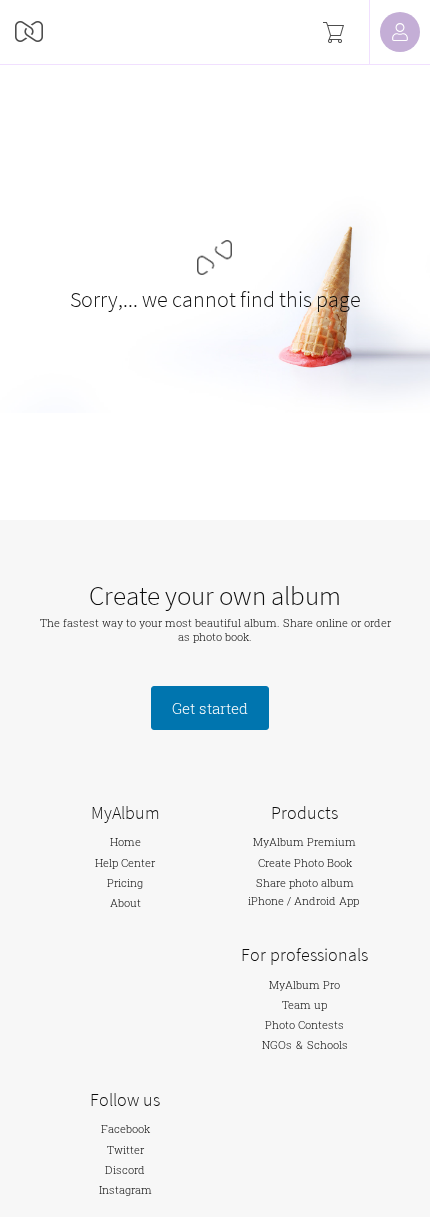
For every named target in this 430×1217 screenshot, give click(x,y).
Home (125, 842)
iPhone (266, 901)
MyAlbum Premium (304, 842)
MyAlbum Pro (304, 985)
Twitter (125, 1150)
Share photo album (305, 883)
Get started (210, 708)
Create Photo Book (305, 863)
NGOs (277, 1046)
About (125, 903)
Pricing (125, 883)
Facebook (125, 1129)
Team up (304, 1005)
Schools (327, 1046)
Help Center (125, 863)
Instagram (125, 1190)
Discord (125, 1170)
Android (315, 901)
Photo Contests (304, 1025)
